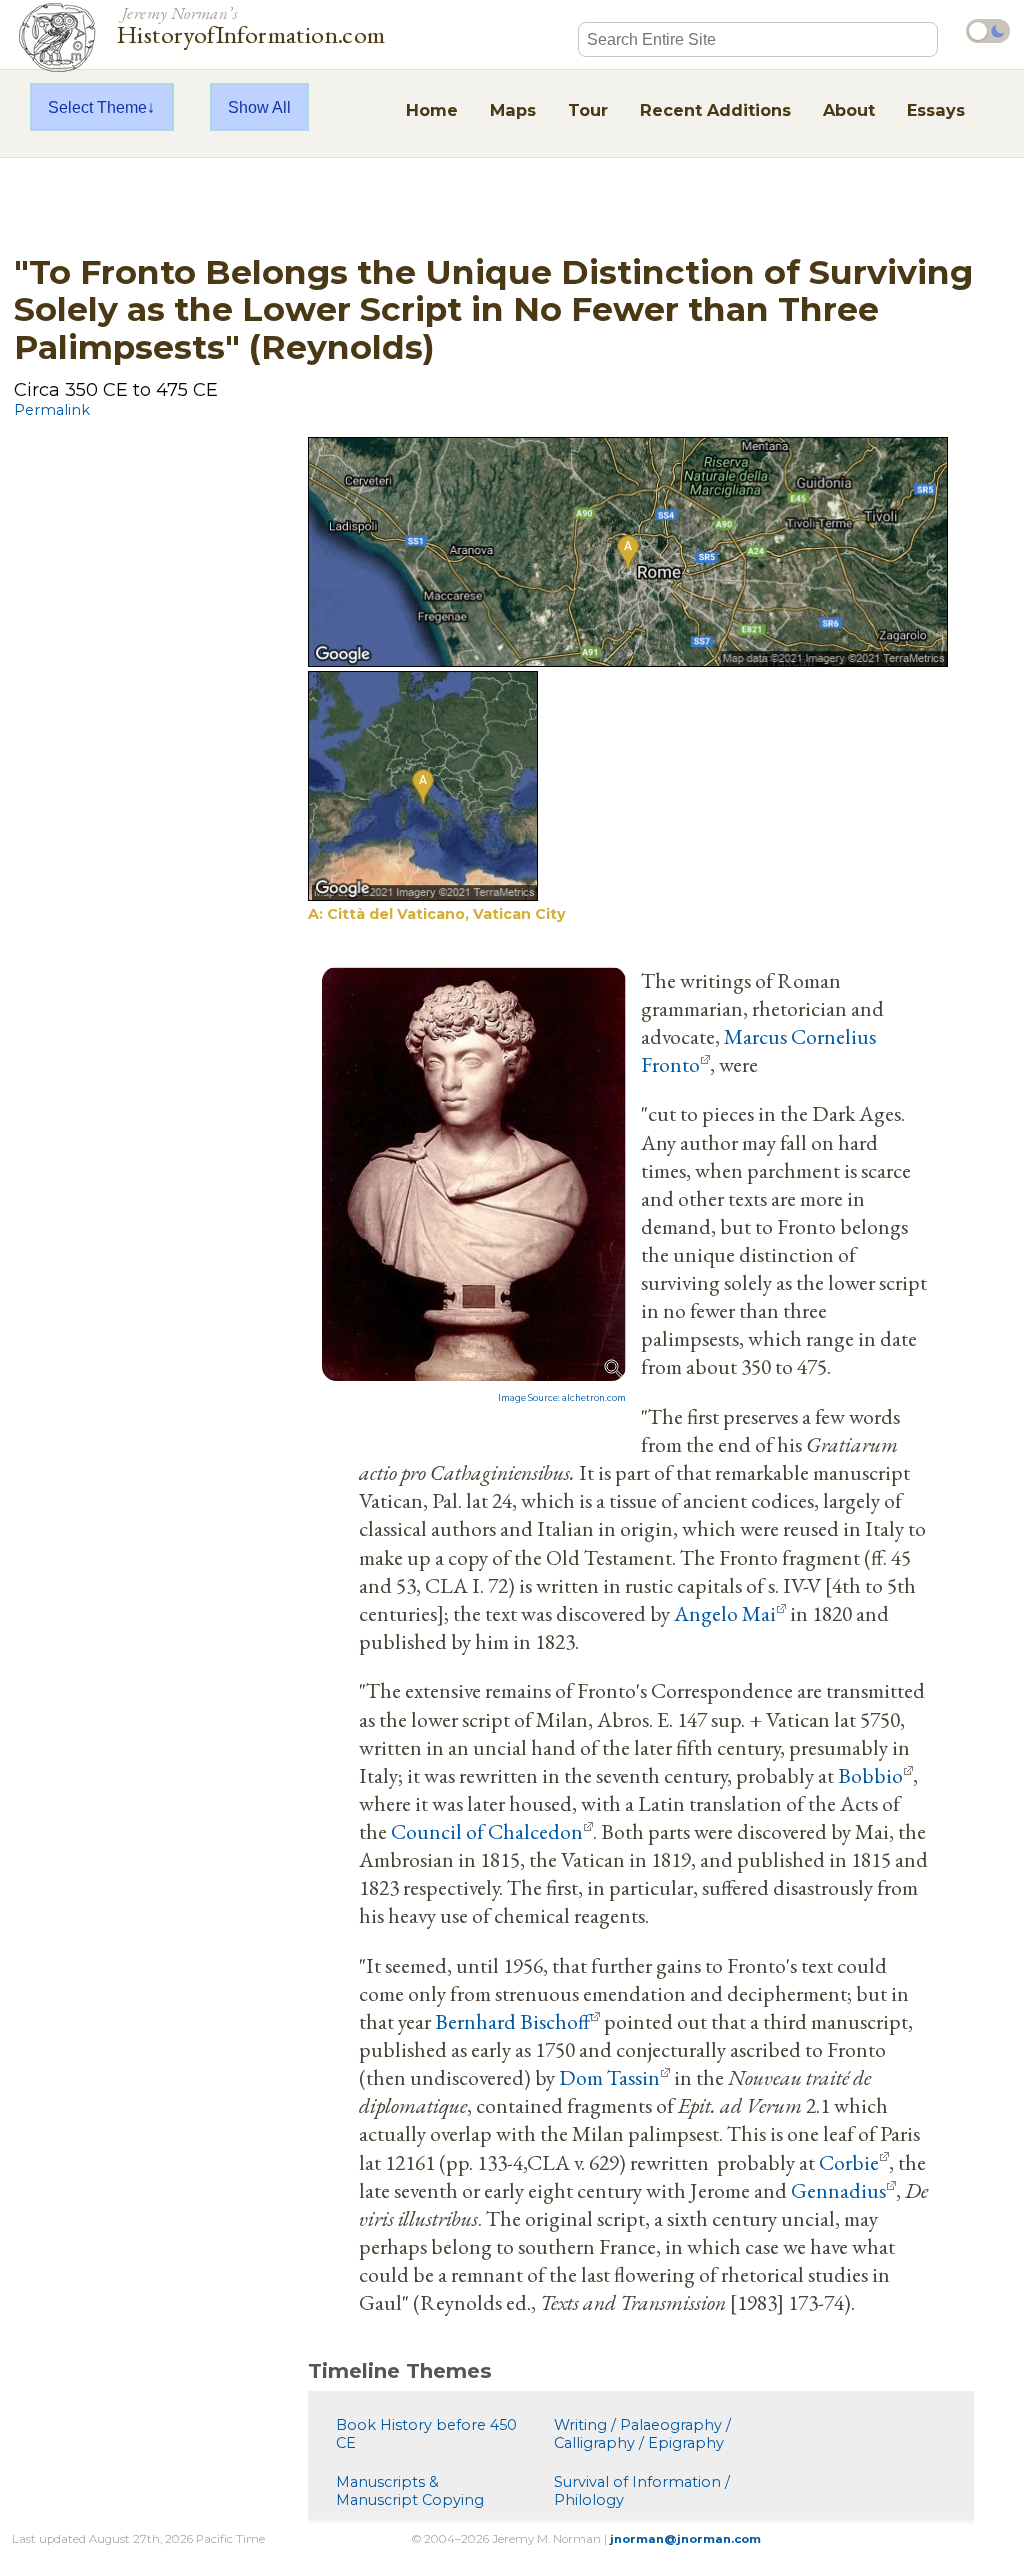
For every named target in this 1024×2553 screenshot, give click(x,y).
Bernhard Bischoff (512, 2021)
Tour (588, 110)
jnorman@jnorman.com (685, 2539)
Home (432, 110)
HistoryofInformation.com (251, 24)
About (849, 110)
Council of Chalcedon (487, 1831)
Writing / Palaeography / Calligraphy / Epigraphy (642, 2434)
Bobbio (870, 1775)
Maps (513, 110)
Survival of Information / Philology (642, 2491)
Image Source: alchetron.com (562, 1398)
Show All (259, 107)
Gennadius (838, 2190)
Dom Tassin (609, 2077)
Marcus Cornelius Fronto (758, 1050)
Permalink (52, 410)
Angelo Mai (725, 1613)
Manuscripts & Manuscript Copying (410, 2491)
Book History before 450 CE (426, 2434)
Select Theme (97, 107)
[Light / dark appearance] (988, 31)
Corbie (849, 2162)
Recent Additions (715, 110)
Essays (936, 110)
